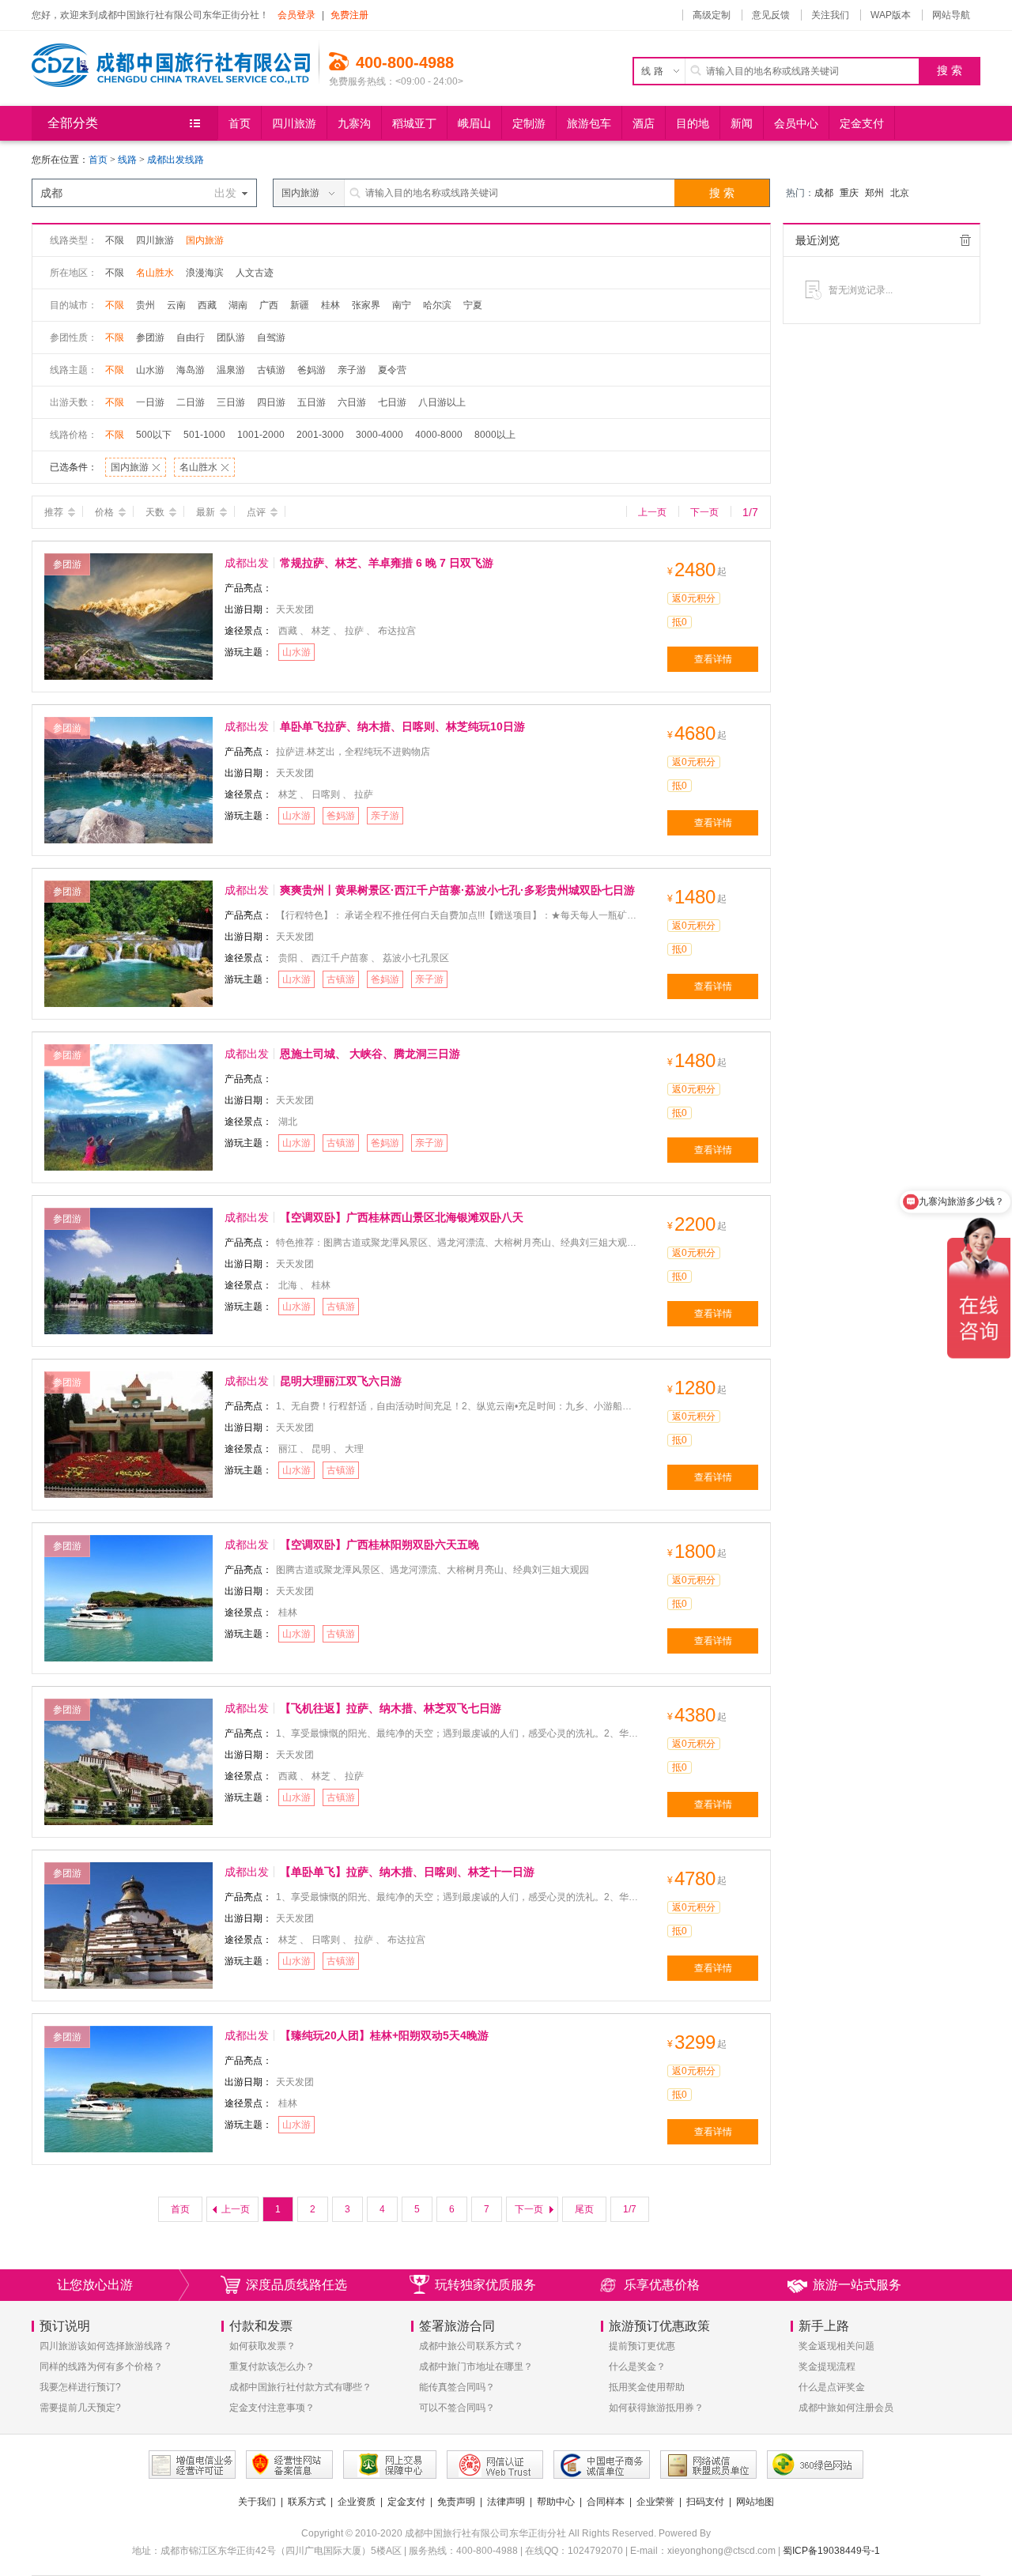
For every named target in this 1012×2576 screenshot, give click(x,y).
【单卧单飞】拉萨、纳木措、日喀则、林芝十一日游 (407, 1872)
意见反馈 (771, 15)
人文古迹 (255, 273)
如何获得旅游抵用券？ (656, 2408)
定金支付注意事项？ (272, 2408)
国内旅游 (205, 240)
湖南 (238, 305)
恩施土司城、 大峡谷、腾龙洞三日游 (370, 1054)
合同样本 (606, 2502)
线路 (128, 160)
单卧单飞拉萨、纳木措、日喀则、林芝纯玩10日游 (402, 726)
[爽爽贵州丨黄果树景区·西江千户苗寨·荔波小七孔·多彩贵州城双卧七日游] (128, 943)
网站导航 (951, 15)
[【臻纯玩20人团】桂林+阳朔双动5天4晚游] (128, 2088)
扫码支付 (705, 2502)
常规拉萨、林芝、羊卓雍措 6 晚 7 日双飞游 (387, 563)
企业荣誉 (655, 2502)
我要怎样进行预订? (80, 2387)
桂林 (330, 305)
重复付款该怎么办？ (272, 2367)
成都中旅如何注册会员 (846, 2408)
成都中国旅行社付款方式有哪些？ (300, 2387)
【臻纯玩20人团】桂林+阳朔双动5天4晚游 (384, 2035)
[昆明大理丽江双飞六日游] (128, 1434)
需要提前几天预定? (80, 2408)
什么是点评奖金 (832, 2387)
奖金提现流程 (827, 2367)
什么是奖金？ (637, 2367)
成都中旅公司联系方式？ (471, 2346)
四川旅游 (155, 240)
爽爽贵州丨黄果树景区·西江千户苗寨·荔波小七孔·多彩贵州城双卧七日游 (457, 890)
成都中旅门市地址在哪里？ (476, 2367)
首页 (98, 160)
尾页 (584, 2209)
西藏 (207, 305)
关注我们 (830, 15)
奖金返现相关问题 (836, 2346)
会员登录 (296, 15)
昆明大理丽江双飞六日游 (341, 1381)
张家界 (366, 305)
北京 (900, 193)
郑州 (874, 193)
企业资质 (357, 2502)
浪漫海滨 (205, 273)
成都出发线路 (176, 160)
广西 (269, 305)
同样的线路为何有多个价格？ (101, 2367)
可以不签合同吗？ (457, 2408)
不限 (115, 240)
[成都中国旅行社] (176, 59)
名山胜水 (155, 273)
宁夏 (473, 305)
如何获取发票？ (262, 2346)
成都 (824, 193)
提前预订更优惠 (642, 2346)
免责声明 (456, 2502)
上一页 (652, 512)
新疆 (300, 305)
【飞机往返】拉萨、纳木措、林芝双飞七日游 (391, 1708)
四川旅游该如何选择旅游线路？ (106, 2346)
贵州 (145, 305)
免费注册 (349, 15)
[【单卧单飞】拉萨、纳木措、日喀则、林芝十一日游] (128, 1925)
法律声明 (506, 2502)
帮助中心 (556, 2502)
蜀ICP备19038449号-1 (831, 2551)
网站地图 (755, 2502)
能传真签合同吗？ (457, 2387)
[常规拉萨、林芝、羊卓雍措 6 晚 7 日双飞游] (128, 616)
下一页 (704, 512)
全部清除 (965, 240)
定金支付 (406, 2502)
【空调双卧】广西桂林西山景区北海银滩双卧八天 (402, 1217)
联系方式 (307, 2502)
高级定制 (712, 15)
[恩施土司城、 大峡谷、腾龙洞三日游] (128, 1107)
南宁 (402, 305)
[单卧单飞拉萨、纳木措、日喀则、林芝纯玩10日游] (128, 779)
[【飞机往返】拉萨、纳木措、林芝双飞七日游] (128, 1761)
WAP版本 (891, 15)
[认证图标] (192, 2465)
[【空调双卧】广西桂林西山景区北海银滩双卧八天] (128, 1270)
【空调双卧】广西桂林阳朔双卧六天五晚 (379, 1544)
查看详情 (713, 659)
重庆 (849, 193)
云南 (176, 305)
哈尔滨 (437, 305)
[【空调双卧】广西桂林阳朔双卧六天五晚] (128, 1597)
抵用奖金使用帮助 (647, 2387)
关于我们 (257, 2502)
